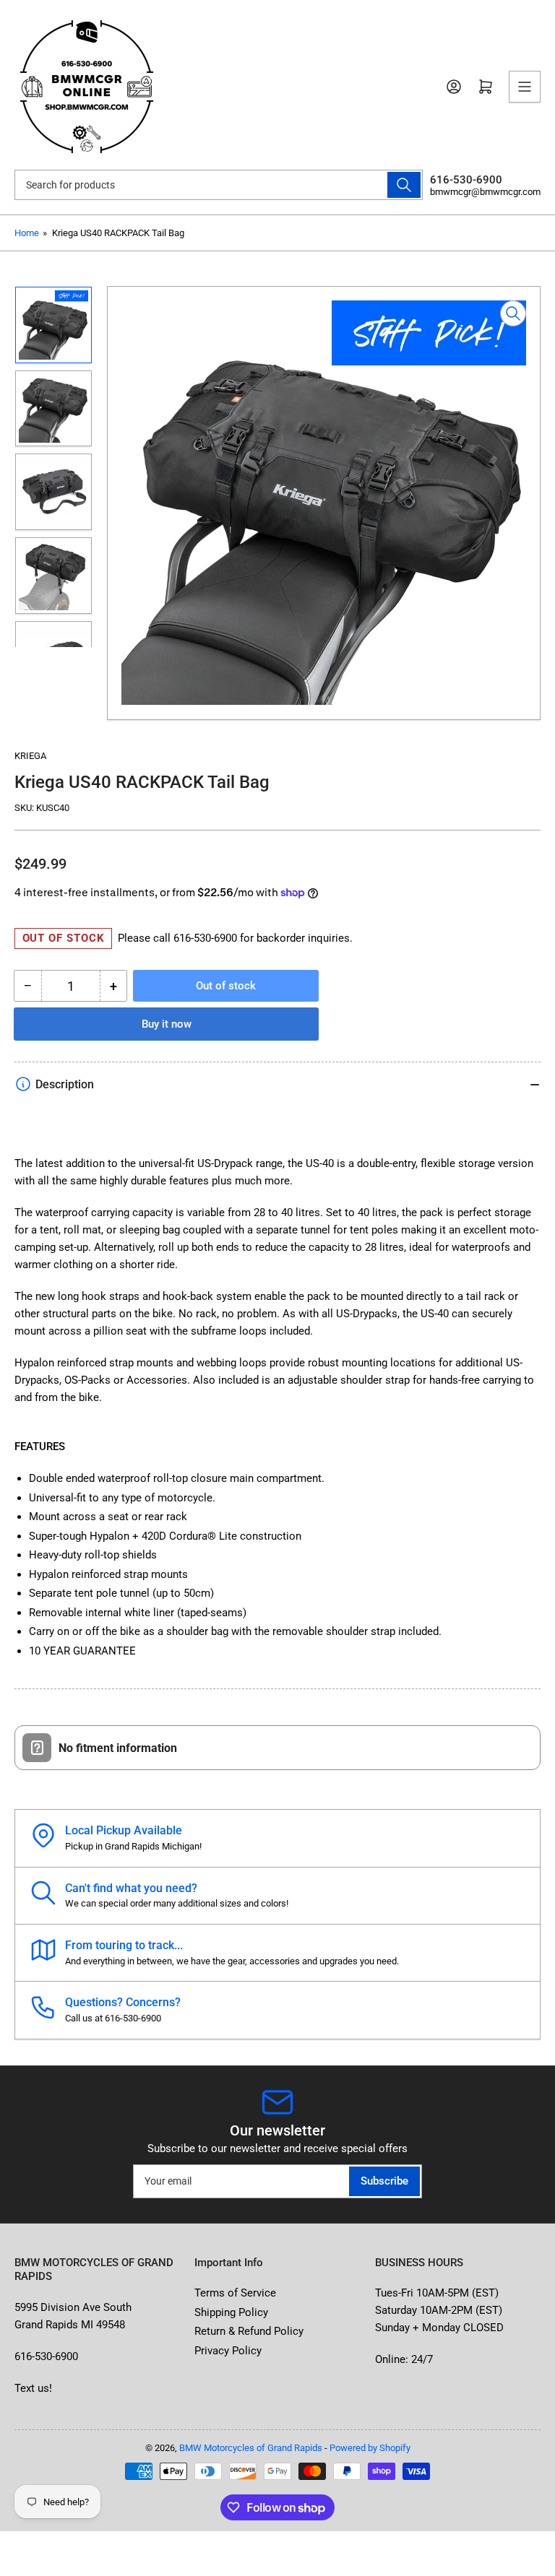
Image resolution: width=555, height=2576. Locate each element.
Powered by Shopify (370, 2448)
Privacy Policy (228, 2351)
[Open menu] (525, 87)
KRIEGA (30, 756)
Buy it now (167, 1024)
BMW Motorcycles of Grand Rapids (251, 2448)
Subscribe (384, 2181)
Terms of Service (235, 2293)
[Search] (404, 185)
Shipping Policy (231, 2312)
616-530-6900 (205, 938)
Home (27, 233)
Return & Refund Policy (249, 2331)
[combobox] (219, 185)
